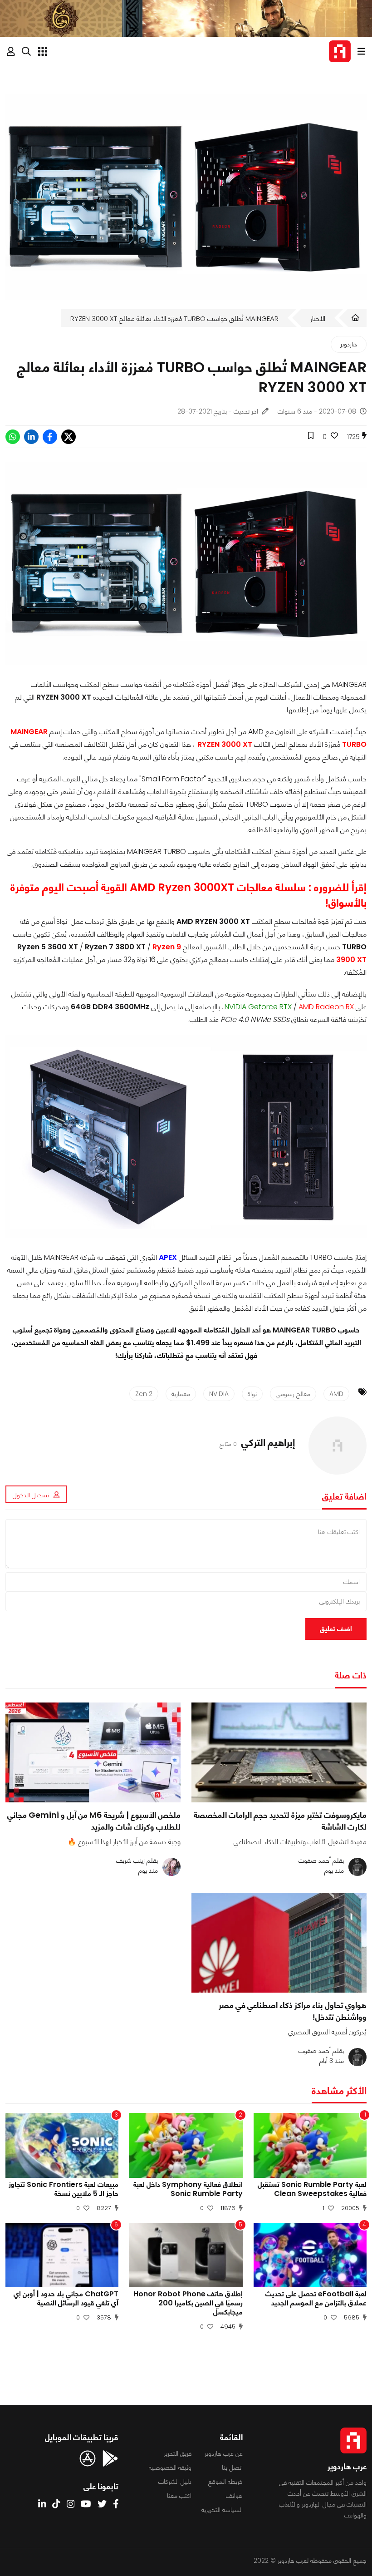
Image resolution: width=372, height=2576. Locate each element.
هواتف (234, 2496)
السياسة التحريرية (222, 2510)
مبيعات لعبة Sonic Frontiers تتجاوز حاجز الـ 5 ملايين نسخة (64, 2189)
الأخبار (318, 318)
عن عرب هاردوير (224, 2453)
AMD (336, 1394)
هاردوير (349, 344)
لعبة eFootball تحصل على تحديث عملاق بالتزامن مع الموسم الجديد (316, 2299)
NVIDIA (219, 1394)
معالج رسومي (293, 1394)
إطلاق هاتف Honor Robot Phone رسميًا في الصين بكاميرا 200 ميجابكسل (188, 2303)
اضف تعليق (336, 1629)
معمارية (181, 1394)
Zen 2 (144, 1394)
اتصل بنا (232, 2467)
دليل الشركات (175, 2482)
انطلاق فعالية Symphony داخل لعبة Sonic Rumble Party (188, 2189)
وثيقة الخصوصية (170, 2467)
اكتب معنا (179, 2496)
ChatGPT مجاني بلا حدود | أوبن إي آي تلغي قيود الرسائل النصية (66, 2299)
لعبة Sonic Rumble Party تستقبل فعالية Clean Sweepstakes (312, 2189)
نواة (252, 1394)
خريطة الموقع (225, 2482)
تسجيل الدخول (31, 1495)
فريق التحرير (178, 2453)
